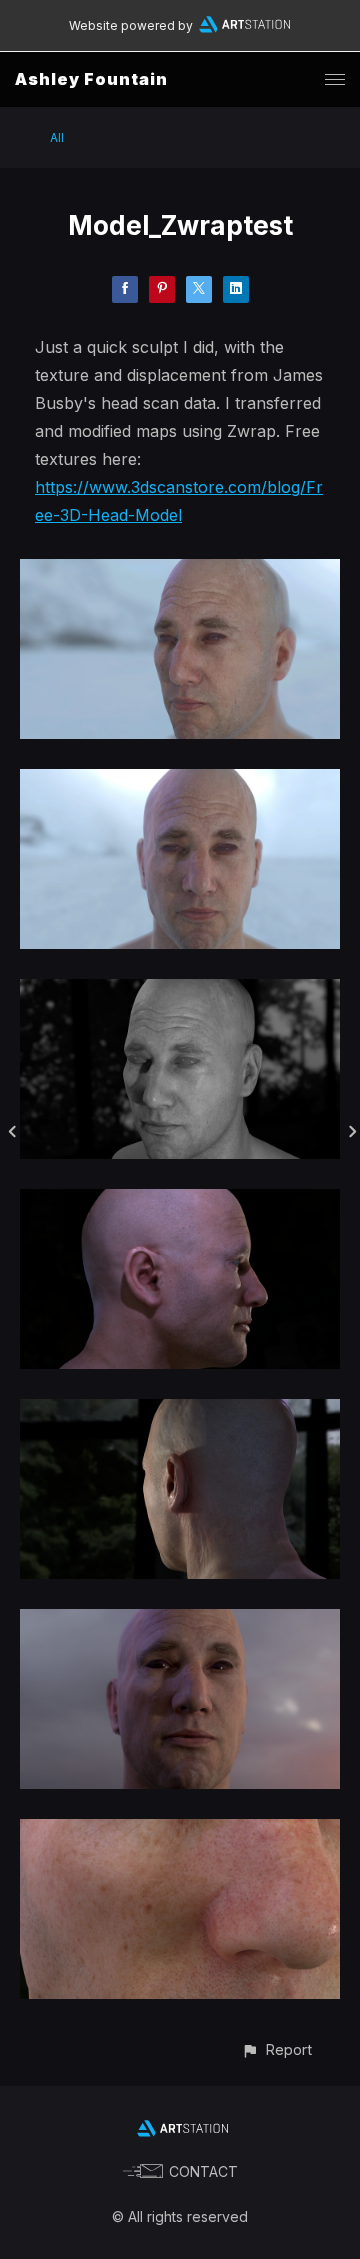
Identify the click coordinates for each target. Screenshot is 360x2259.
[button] (276, 2049)
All (57, 137)
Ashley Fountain (91, 79)
